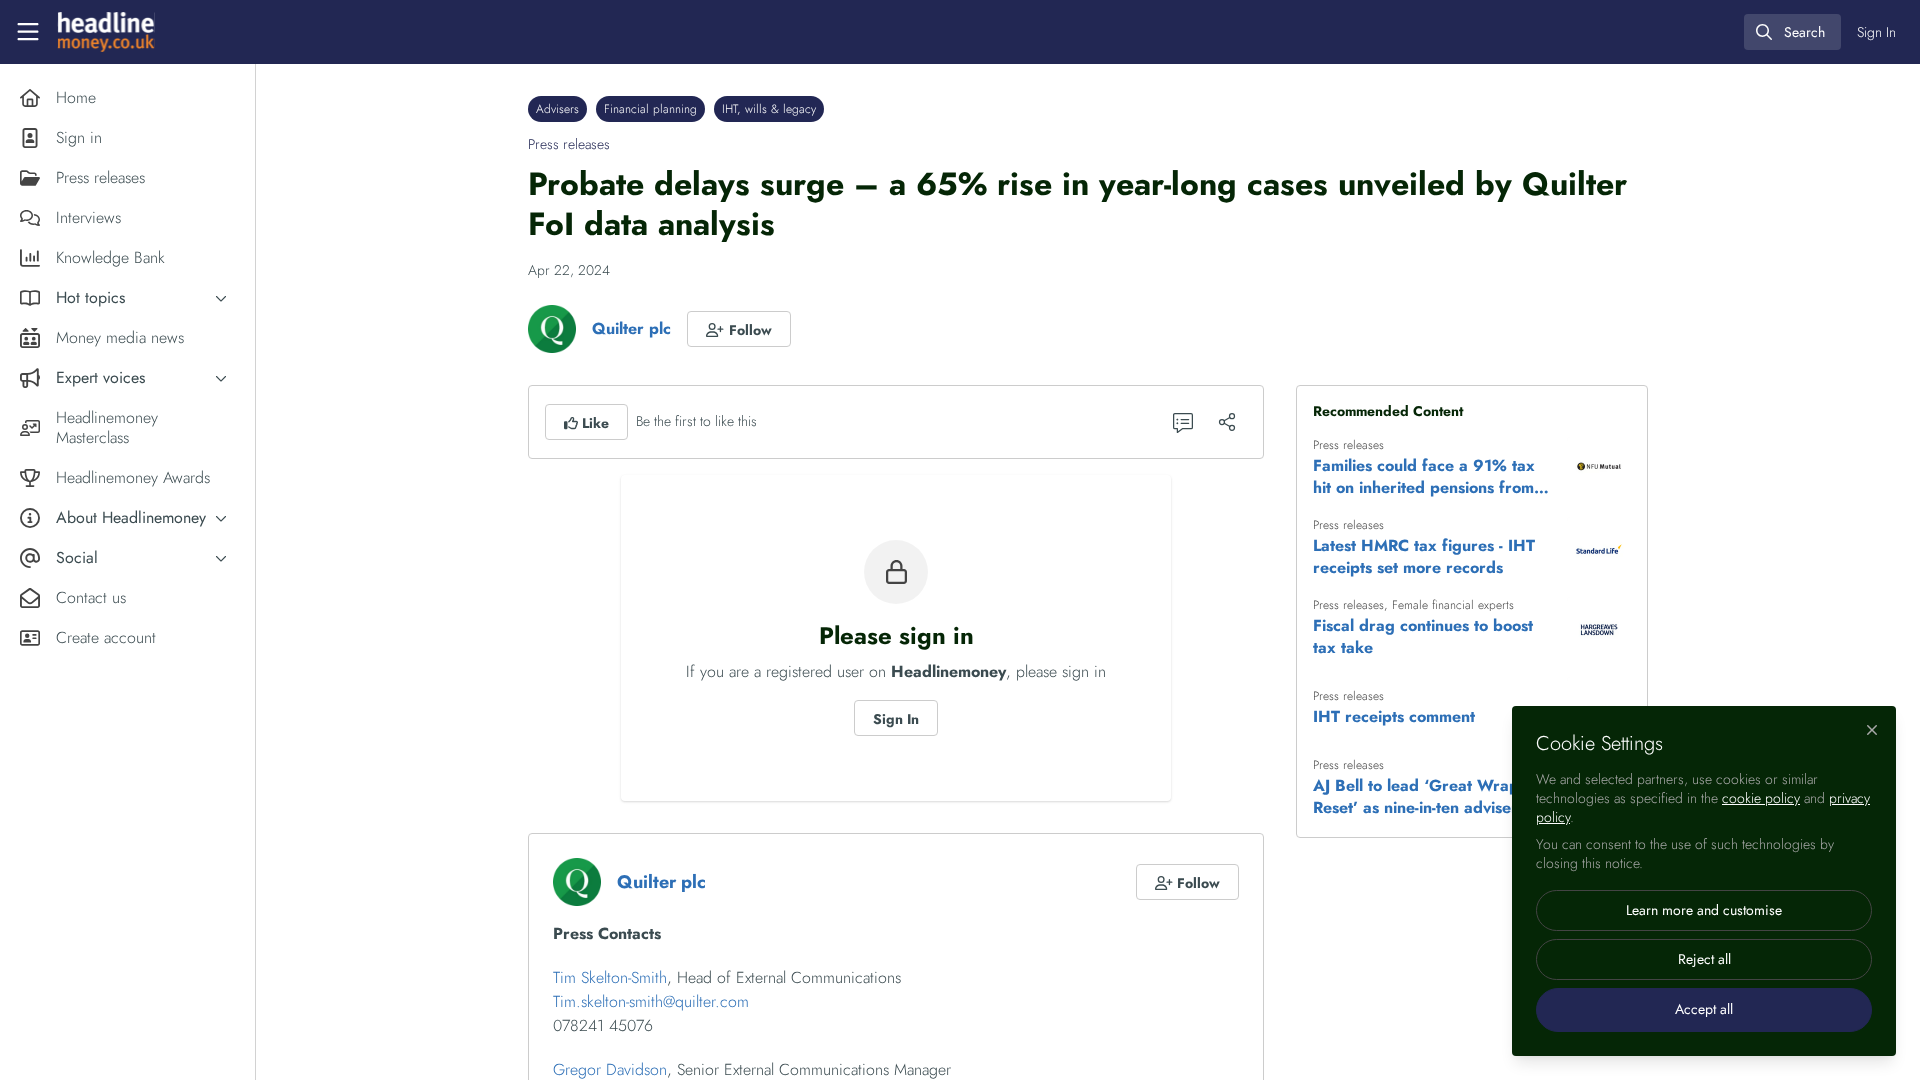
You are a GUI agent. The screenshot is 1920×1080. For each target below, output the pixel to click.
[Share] (1227, 422)
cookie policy (1761, 798)
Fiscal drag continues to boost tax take (1423, 637)
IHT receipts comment (1394, 717)
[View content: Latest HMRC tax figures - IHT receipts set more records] (1599, 549)
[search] (1792, 32)
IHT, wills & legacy (769, 109)
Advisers (557, 109)
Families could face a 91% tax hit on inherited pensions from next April (1424, 477)
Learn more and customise (1704, 910)
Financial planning (650, 109)
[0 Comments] (1183, 422)
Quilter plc (631, 328)
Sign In (896, 719)
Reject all (1704, 959)
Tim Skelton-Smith (610, 977)
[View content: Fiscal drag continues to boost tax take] (1599, 629)
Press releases (569, 144)
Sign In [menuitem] (1876, 32)
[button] (739, 329)
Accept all (1704, 1009)
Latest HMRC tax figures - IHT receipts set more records (1424, 557)
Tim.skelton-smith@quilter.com (651, 1001)
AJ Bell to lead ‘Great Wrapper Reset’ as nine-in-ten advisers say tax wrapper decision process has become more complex (1433, 797)
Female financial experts (1453, 605)
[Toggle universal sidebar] (28, 32)
